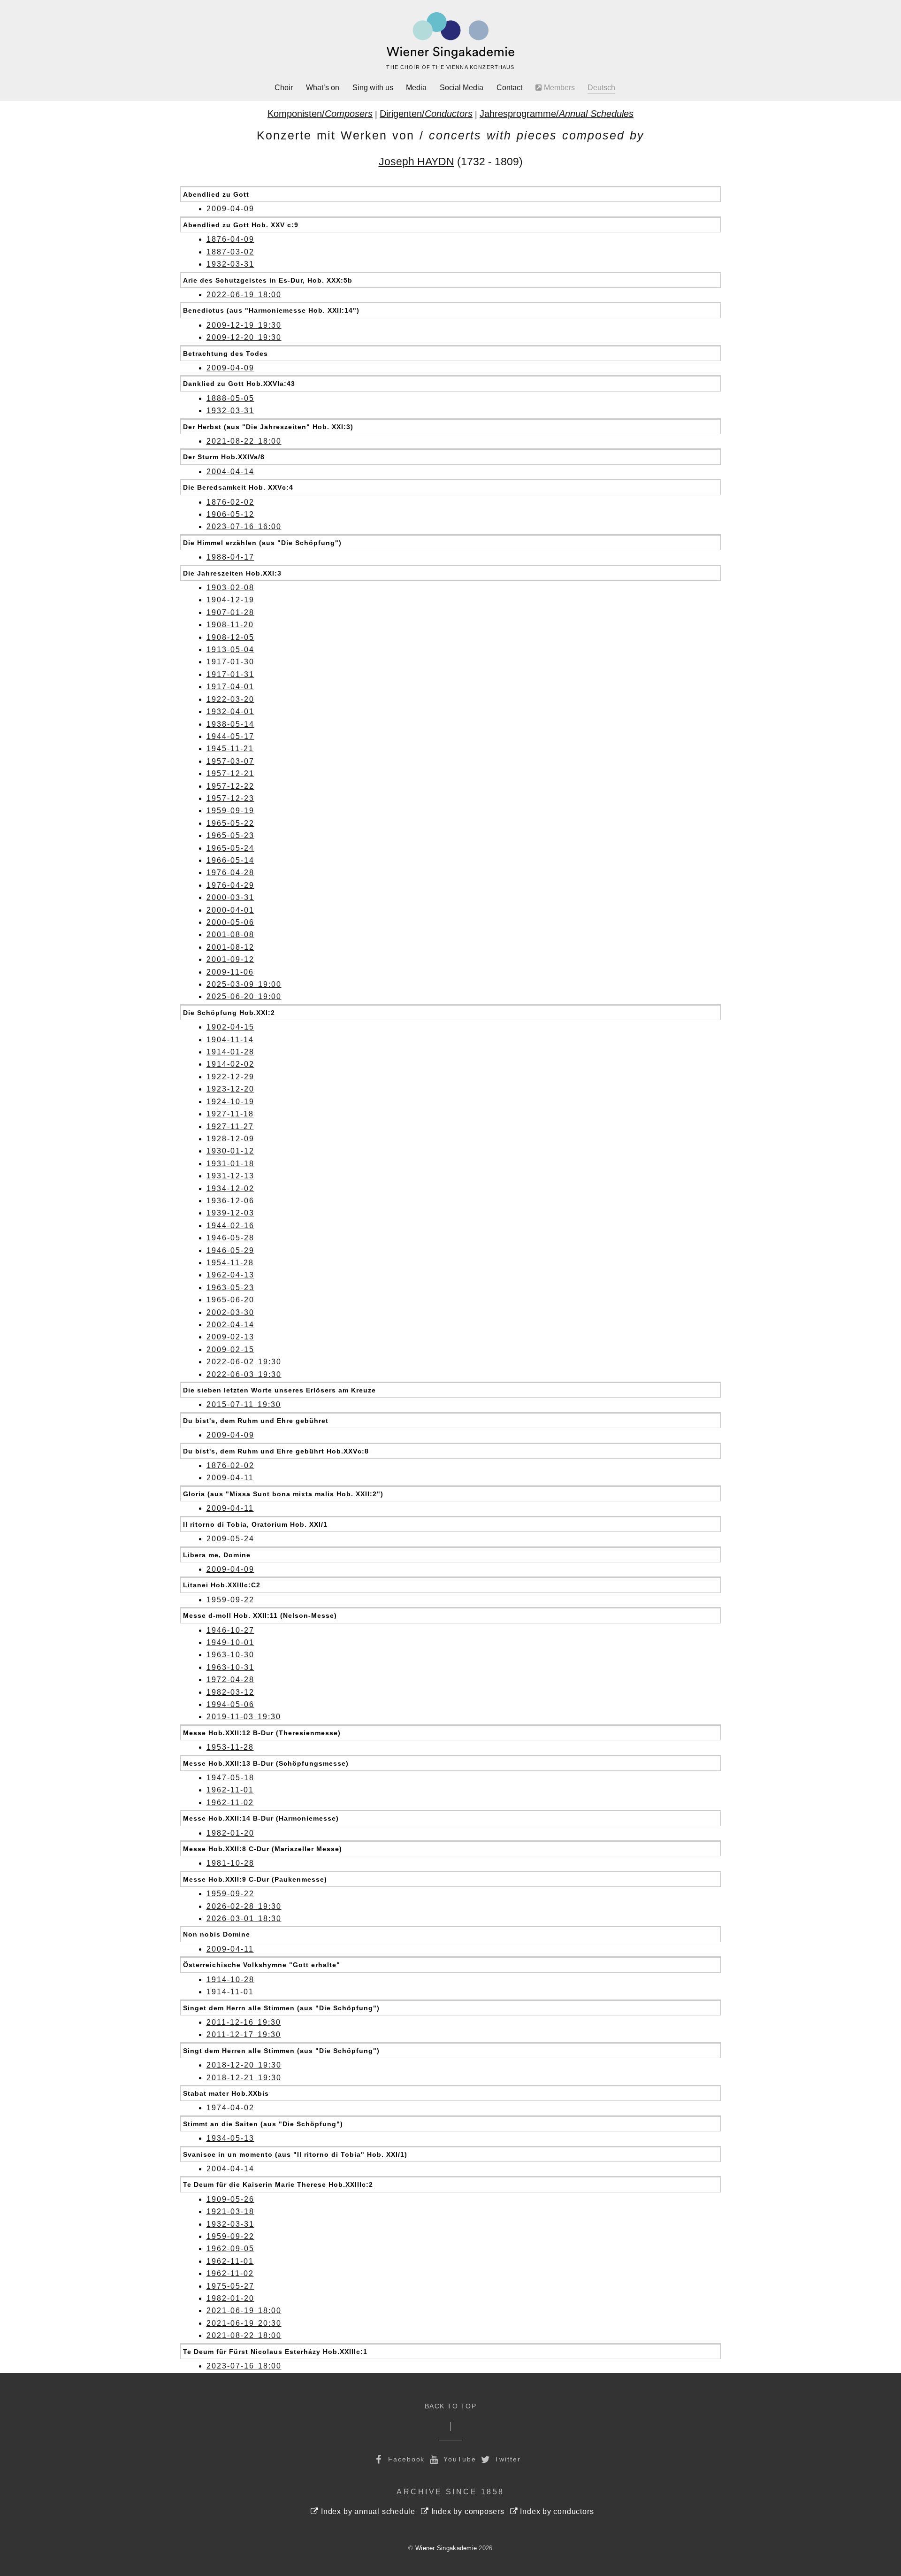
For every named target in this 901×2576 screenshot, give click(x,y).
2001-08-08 (230, 934)
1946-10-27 (230, 1630)
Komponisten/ (320, 114)
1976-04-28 (230, 873)
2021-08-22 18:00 (244, 441)
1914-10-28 (230, 1980)
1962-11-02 (230, 1803)
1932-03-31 (230, 264)
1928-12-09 (230, 1139)
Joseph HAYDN (416, 161)
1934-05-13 (230, 2138)
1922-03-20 (230, 699)
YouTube (458, 2459)
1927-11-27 (230, 1127)
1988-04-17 (230, 557)
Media (416, 88)
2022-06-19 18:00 (244, 295)
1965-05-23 (230, 835)
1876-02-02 (230, 502)
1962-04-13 (230, 1275)
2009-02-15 (230, 1350)
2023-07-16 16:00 (244, 527)
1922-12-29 (230, 1077)
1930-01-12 (230, 1151)
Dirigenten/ (426, 114)
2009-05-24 (230, 1539)
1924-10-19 (230, 1102)
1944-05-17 (230, 736)
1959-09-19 (230, 811)
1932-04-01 (230, 711)
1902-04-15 (230, 1027)
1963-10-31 (230, 1667)
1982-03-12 (230, 1692)
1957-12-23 (230, 798)
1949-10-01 (230, 1642)
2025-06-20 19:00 (244, 996)
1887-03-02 (230, 252)
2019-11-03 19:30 (244, 1717)
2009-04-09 (230, 209)
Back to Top (451, 2406)
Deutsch (601, 88)
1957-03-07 (230, 761)
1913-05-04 (230, 650)
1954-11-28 (230, 1263)
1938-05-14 (230, 724)
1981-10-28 (230, 1863)
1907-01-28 (230, 612)
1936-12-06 (230, 1201)
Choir (284, 88)
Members (558, 88)
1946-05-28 (230, 1238)
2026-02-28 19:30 (244, 1906)
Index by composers (467, 2511)
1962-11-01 (230, 1790)
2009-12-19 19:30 (244, 325)
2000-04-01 (230, 910)
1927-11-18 (230, 1114)
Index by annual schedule (367, 2511)
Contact (509, 88)
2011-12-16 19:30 (244, 2022)
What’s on (323, 88)
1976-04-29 (230, 885)
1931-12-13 (230, 1176)
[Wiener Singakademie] (450, 36)
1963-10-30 (230, 1655)
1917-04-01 (230, 687)
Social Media (462, 88)
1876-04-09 (230, 239)
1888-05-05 (230, 398)
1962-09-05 (230, 2249)
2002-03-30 (230, 1312)
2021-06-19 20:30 (244, 2323)
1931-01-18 (230, 1164)
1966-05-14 (230, 860)
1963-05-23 (230, 1288)
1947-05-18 (230, 1778)
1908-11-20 (230, 625)
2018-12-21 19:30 (244, 2078)
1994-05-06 (230, 1704)
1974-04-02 (230, 2108)
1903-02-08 (230, 588)
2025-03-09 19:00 (244, 984)
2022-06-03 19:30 (244, 1374)
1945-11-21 (230, 749)
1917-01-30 (230, 662)
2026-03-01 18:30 (244, 1919)
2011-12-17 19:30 (244, 2034)
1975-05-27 (230, 2286)
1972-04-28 (230, 1680)
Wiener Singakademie (446, 2548)
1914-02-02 (230, 1064)
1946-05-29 (230, 1250)
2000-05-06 (230, 922)
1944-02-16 (230, 1226)
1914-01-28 (230, 1052)
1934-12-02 (230, 1188)
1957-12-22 (230, 786)
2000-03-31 (230, 897)
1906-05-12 (230, 514)
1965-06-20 (230, 1300)
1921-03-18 (230, 2211)
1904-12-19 (230, 600)
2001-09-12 (230, 959)
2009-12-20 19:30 (244, 337)
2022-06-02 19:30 (244, 1362)
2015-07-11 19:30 (244, 1404)
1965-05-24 (230, 848)
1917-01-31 (230, 674)
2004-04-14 (230, 472)
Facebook (405, 2459)
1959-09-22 (230, 1600)
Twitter (507, 2459)
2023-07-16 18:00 (244, 2366)
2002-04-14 (230, 1325)
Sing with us (373, 88)
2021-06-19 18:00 (244, 2311)
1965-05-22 (230, 823)
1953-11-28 (230, 1747)
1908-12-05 (230, 637)
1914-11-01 (230, 1992)
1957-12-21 (230, 773)
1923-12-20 (230, 1089)
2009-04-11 (230, 1478)
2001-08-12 (230, 947)
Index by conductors (556, 2511)
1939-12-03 (230, 1213)
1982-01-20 (230, 1833)
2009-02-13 (230, 1337)
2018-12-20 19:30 (244, 2065)
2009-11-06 (230, 972)
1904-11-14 (230, 1040)
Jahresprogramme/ (557, 114)
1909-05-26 (230, 2199)
